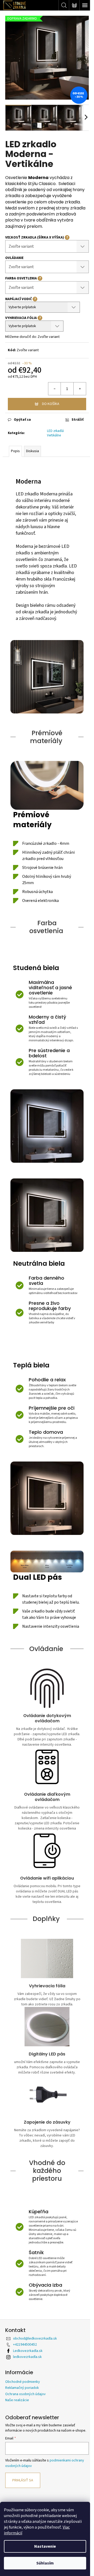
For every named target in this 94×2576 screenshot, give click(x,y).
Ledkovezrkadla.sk (28, 2351)
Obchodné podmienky (23, 2382)
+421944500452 (25, 2345)
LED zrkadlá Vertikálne (55, 433)
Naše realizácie (17, 2400)
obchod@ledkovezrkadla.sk (35, 2339)
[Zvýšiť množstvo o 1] (80, 389)
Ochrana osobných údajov (25, 2394)
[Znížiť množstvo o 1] (55, 389)
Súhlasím (45, 2563)
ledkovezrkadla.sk (27, 2357)
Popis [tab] (15, 451)
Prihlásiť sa (23, 2480)
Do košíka (51, 404)
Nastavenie (45, 2546)
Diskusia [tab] (33, 451)
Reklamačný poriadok (22, 2388)
